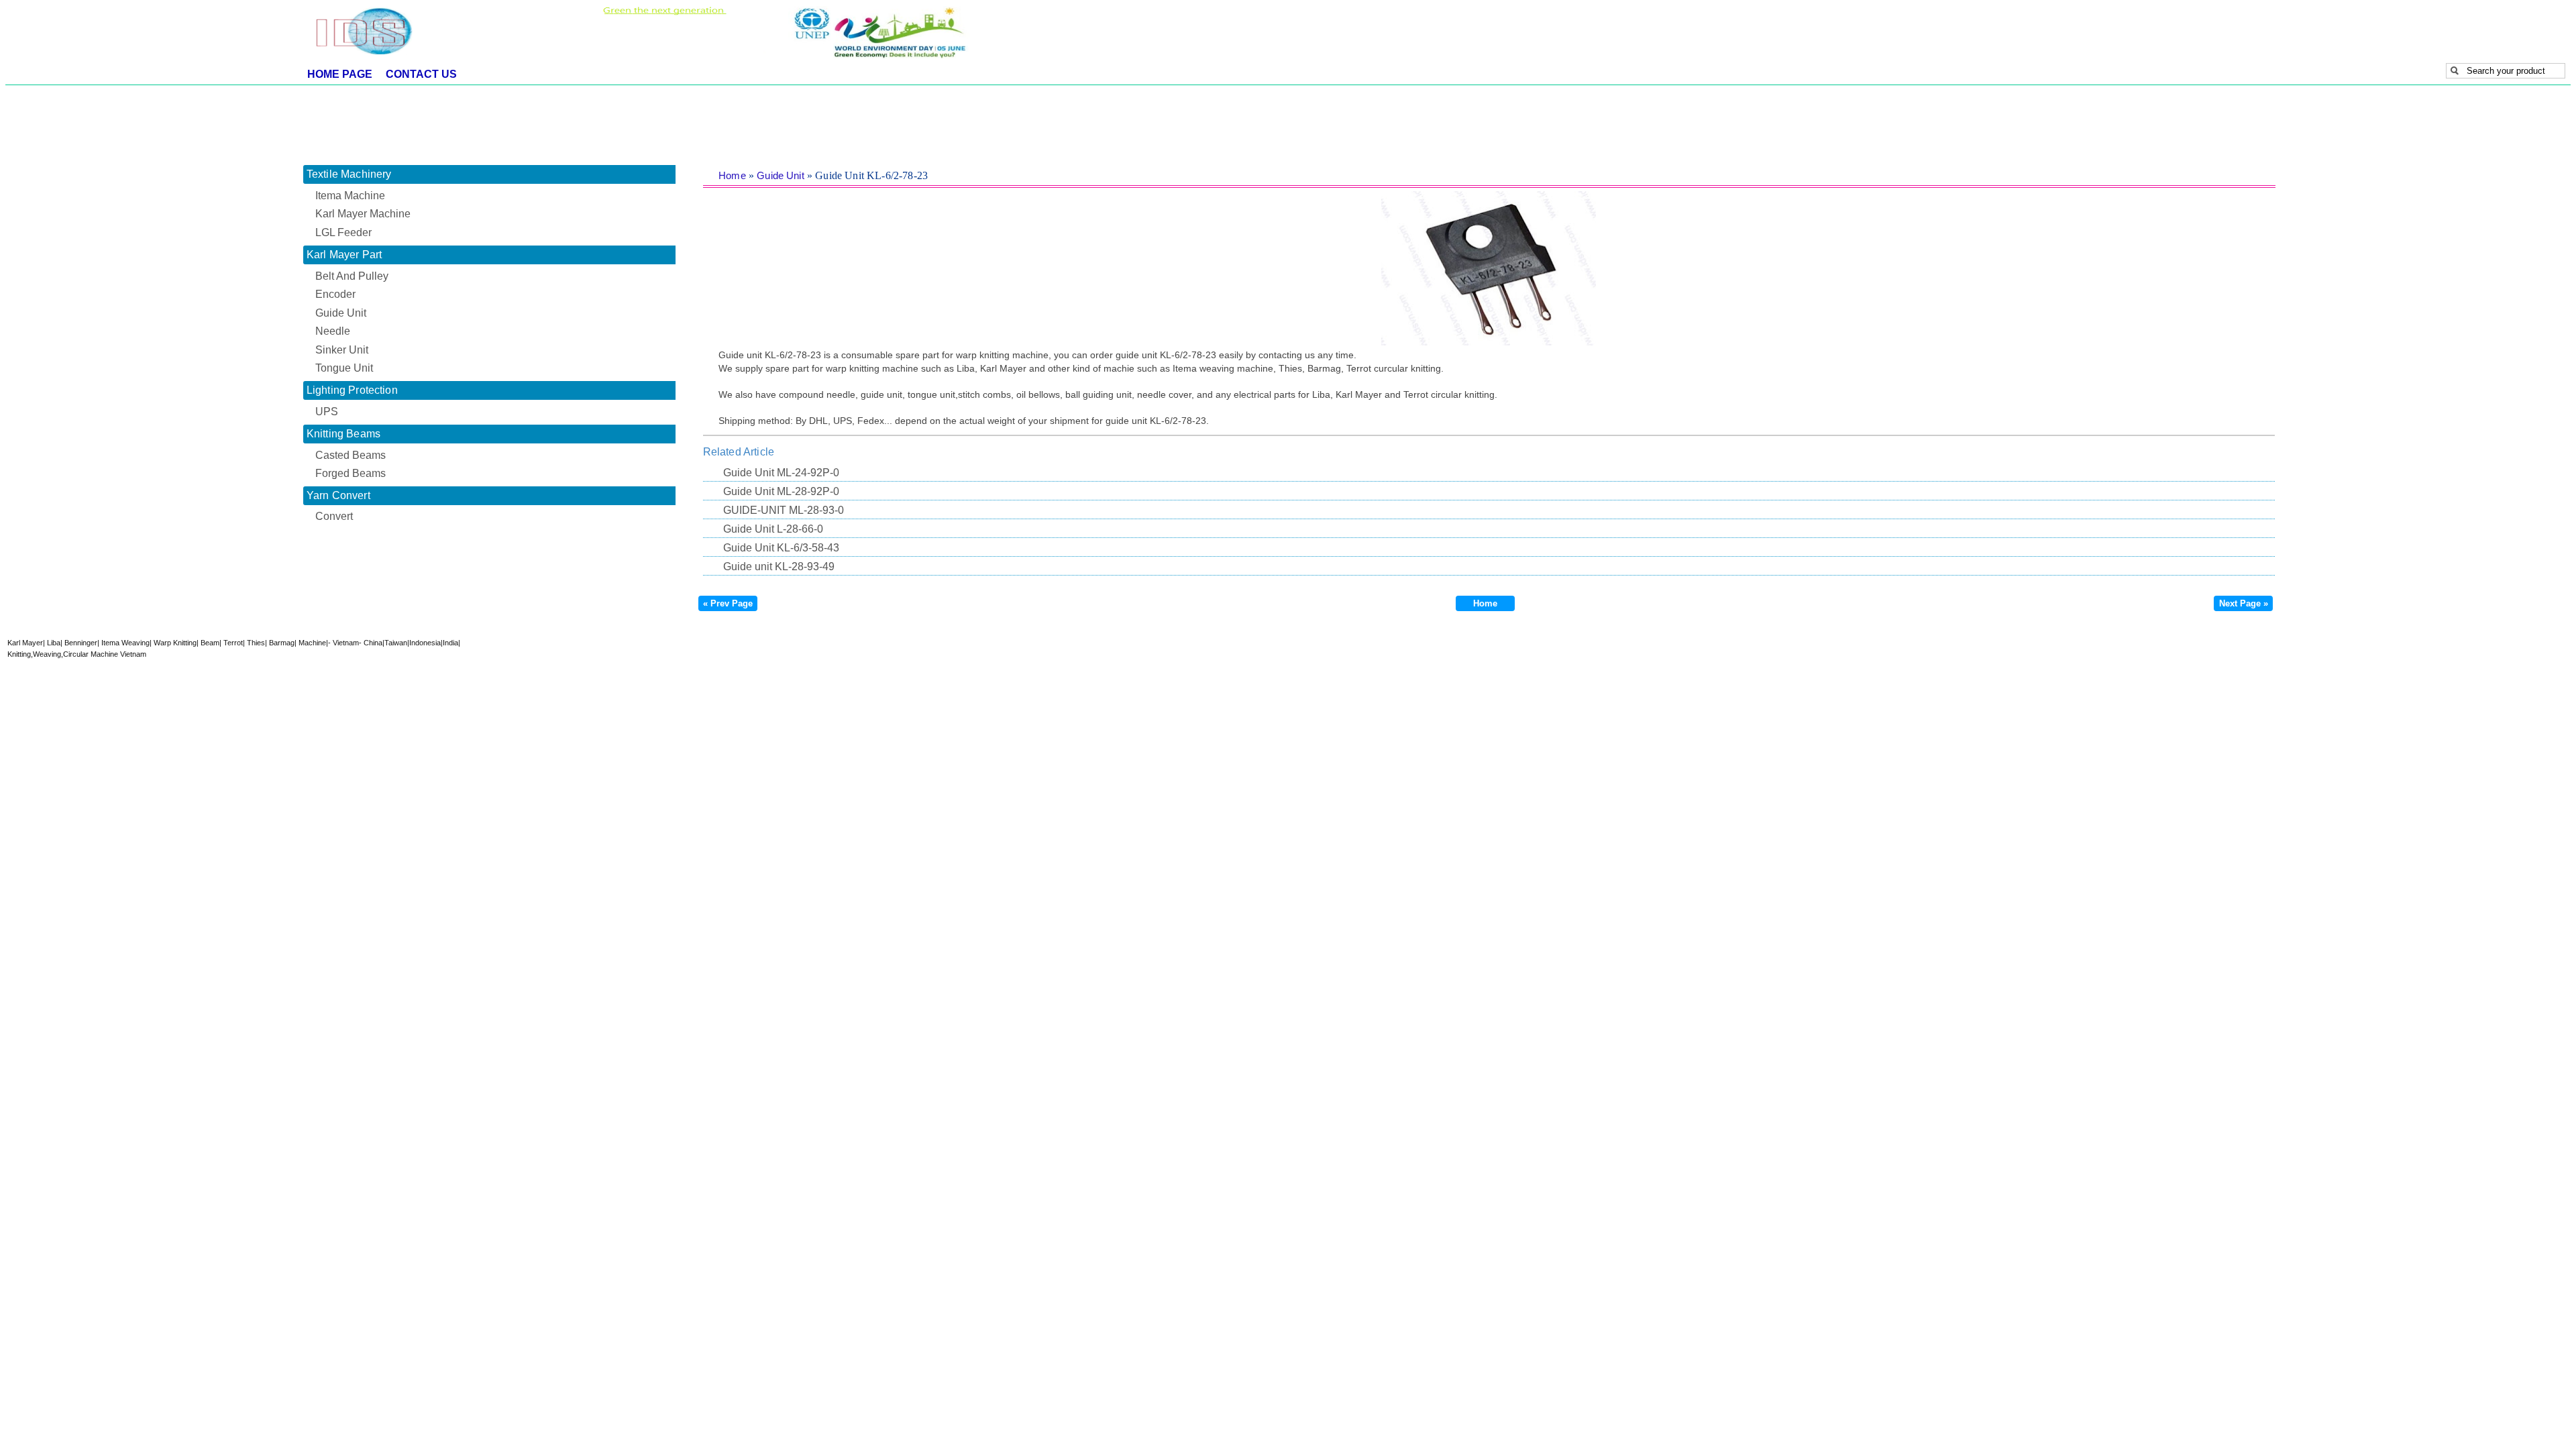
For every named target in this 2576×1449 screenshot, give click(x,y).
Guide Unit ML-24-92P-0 (781, 473)
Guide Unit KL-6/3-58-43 (781, 548)
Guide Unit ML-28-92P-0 (781, 491)
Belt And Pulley (352, 276)
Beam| (210, 643)
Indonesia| (426, 643)
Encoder (335, 294)
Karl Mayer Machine (363, 214)
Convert (334, 516)
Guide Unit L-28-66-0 (773, 529)
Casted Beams (351, 455)
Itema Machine (350, 196)
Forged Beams (351, 473)
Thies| (256, 643)
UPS (327, 412)
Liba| (54, 643)
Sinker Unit (342, 350)
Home (732, 175)
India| (451, 643)
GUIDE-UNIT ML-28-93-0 (784, 510)
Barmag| (282, 643)
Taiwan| (397, 643)
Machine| (312, 643)
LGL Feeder (343, 232)
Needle (333, 331)
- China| (372, 643)
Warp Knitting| (175, 643)
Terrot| (233, 643)
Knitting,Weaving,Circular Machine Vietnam (77, 654)
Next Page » (2244, 603)
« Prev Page (728, 603)
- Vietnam (343, 643)
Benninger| (81, 643)
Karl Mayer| (26, 643)
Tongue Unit (344, 368)
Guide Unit (781, 175)
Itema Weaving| (125, 643)
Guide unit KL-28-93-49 (779, 567)
